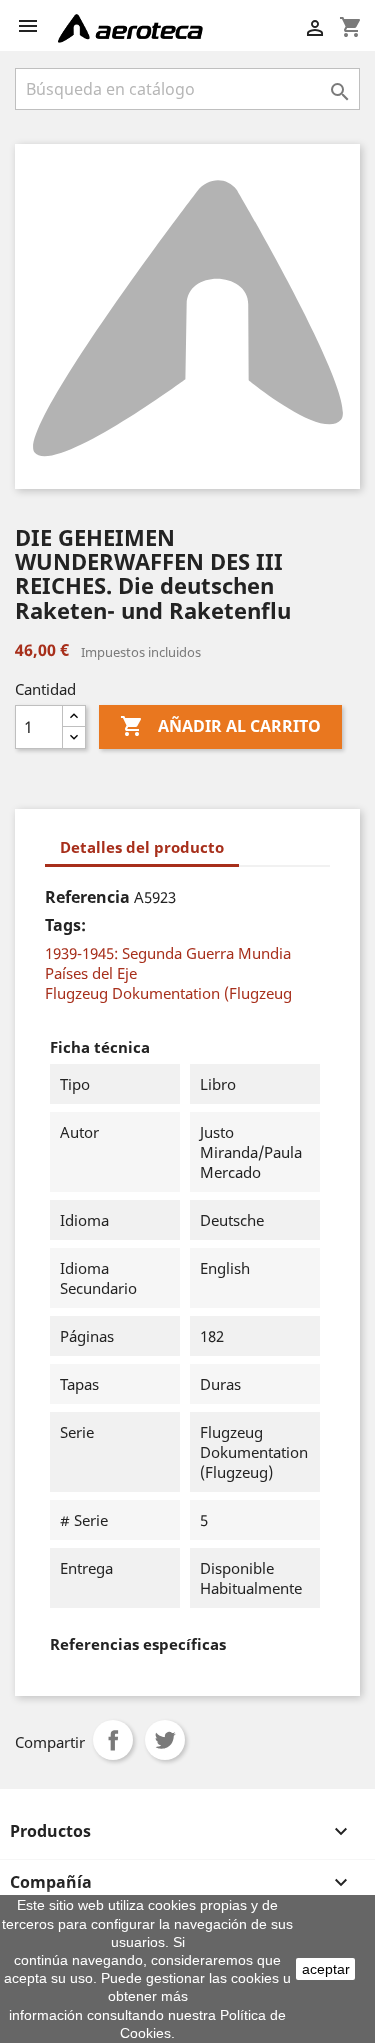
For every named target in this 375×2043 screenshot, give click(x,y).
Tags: (65, 925)
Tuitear (165, 1740)
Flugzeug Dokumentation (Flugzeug (168, 993)
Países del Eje (91, 973)
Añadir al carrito (220, 726)
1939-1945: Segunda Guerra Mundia (168, 953)
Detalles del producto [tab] (142, 847)
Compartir (113, 1740)
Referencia (87, 897)
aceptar (326, 1969)
